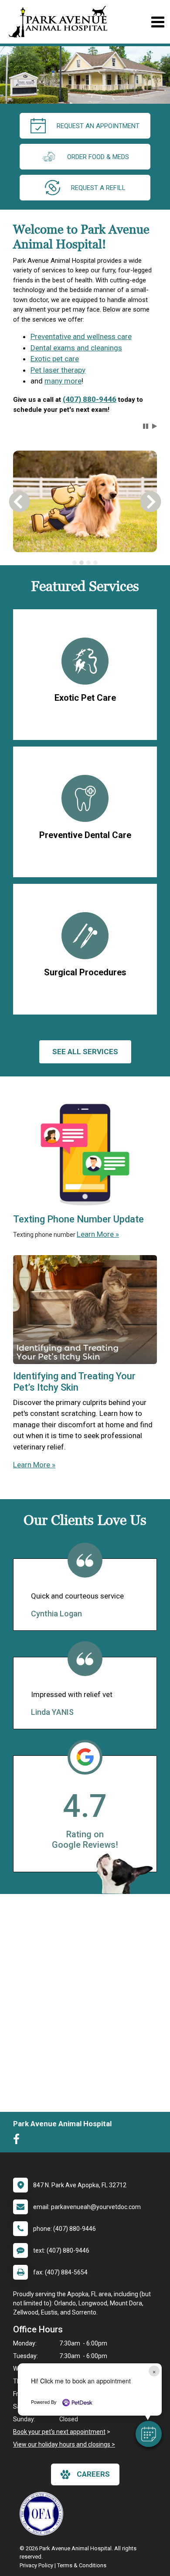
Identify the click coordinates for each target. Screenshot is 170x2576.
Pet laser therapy (58, 370)
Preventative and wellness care (81, 336)
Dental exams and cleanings (76, 348)
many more (63, 381)
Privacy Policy (36, 2565)
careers (93, 2474)
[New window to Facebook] (19, 2141)
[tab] (75, 563)
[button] (149, 2434)
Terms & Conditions (82, 2565)
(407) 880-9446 (90, 399)
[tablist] (85, 563)
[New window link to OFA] (44, 2514)
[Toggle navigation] (158, 22)
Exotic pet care (55, 359)
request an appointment (98, 126)
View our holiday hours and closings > (64, 2444)
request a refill (98, 188)
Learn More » (98, 1234)
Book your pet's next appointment (59, 2432)
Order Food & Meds (98, 157)
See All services (85, 1052)
